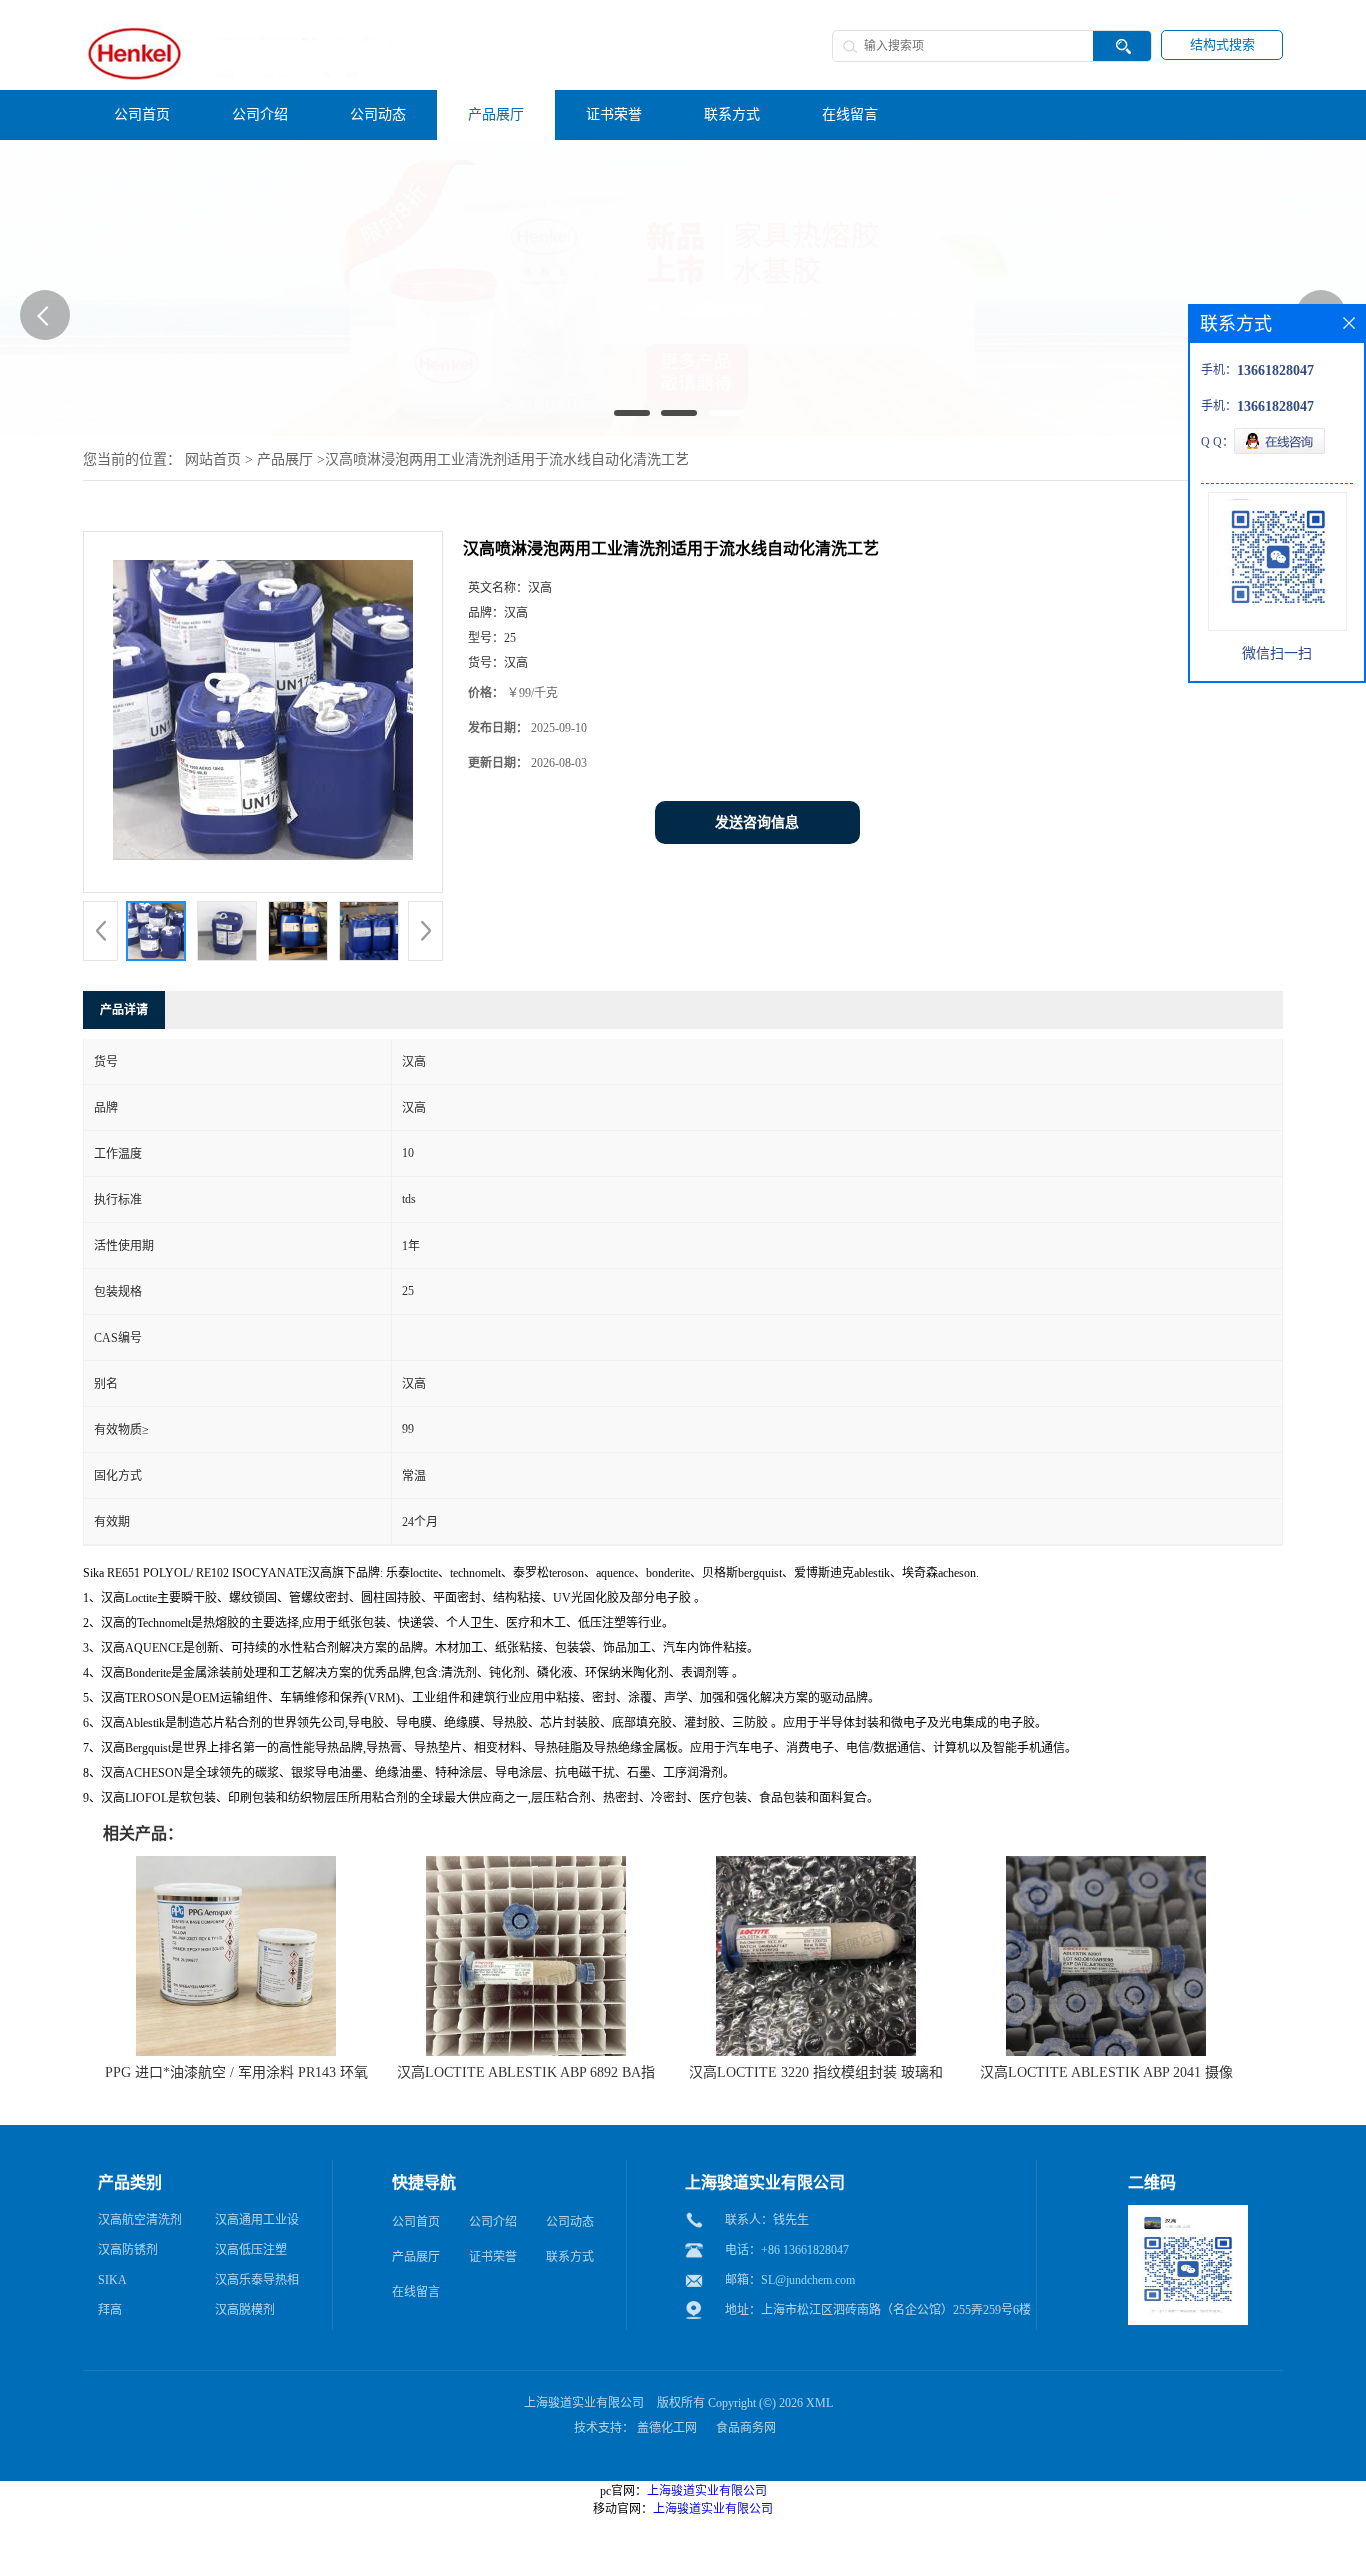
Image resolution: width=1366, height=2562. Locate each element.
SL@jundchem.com (808, 2280)
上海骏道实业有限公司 (584, 2403)
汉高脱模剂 (245, 2310)
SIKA (112, 2280)
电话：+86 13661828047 (787, 2250)
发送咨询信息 (757, 822)
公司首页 (416, 2222)
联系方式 (570, 2257)
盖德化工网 (667, 2428)
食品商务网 (746, 2428)
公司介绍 (493, 2222)
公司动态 (570, 2222)
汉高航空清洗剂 (140, 2220)
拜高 (110, 2310)
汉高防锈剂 (128, 2250)
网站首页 (213, 459)
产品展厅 (285, 459)
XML (819, 2403)
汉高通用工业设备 (257, 2224)
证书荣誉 (493, 2257)
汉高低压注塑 (251, 2250)
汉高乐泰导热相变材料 (257, 2284)
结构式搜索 (1222, 44)
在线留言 (416, 2292)
